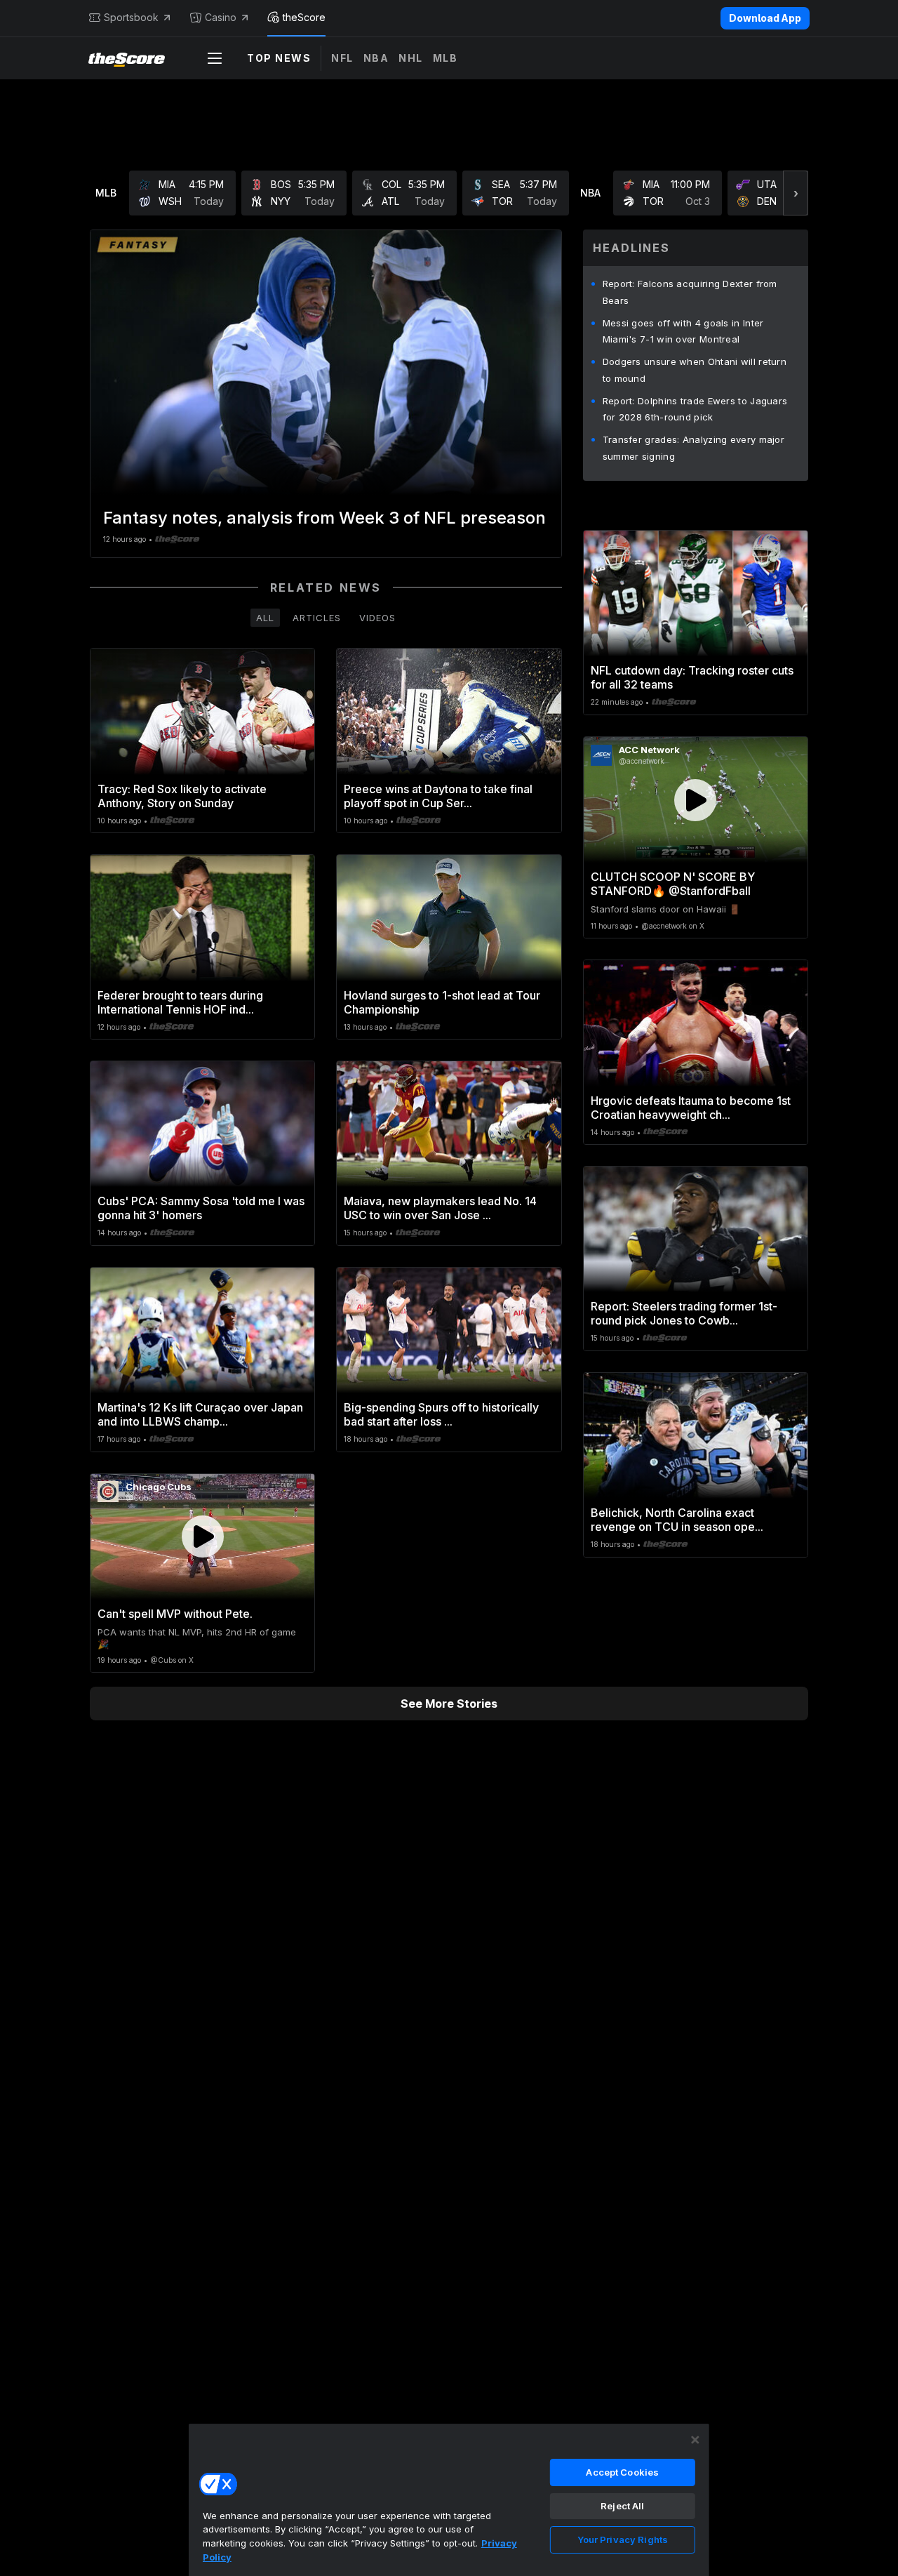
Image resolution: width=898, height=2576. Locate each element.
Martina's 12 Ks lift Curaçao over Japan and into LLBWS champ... (200, 1414)
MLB (445, 58)
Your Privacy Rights (623, 2540)
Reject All (622, 2506)
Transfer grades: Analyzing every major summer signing (693, 448)
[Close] (695, 2440)
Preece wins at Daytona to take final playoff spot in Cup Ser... (438, 796)
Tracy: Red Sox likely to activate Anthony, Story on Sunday (182, 796)
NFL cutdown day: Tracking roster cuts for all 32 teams (692, 677)
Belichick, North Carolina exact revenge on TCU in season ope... (677, 1520)
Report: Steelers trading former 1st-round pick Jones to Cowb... (684, 1313)
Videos (377, 618)
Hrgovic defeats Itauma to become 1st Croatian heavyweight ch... (691, 1108)
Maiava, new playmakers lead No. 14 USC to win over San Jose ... (440, 1208)
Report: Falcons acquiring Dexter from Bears (690, 292)
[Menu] (215, 58)
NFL (342, 58)
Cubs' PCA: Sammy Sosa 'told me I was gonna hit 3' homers (201, 1208)
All (265, 618)
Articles (317, 618)
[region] (449, 2499)
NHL (411, 58)
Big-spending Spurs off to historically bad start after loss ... (441, 1414)
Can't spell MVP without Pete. (175, 1614)
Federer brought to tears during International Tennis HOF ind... (180, 1002)
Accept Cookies (622, 2472)
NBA (376, 58)
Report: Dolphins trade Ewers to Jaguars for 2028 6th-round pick (695, 409)
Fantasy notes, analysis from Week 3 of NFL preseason (324, 518)
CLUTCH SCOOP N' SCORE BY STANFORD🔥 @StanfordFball (673, 884)
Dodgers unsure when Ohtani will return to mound (695, 370)
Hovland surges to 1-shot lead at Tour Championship (442, 1002)
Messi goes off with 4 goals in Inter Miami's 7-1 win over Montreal (683, 331)
